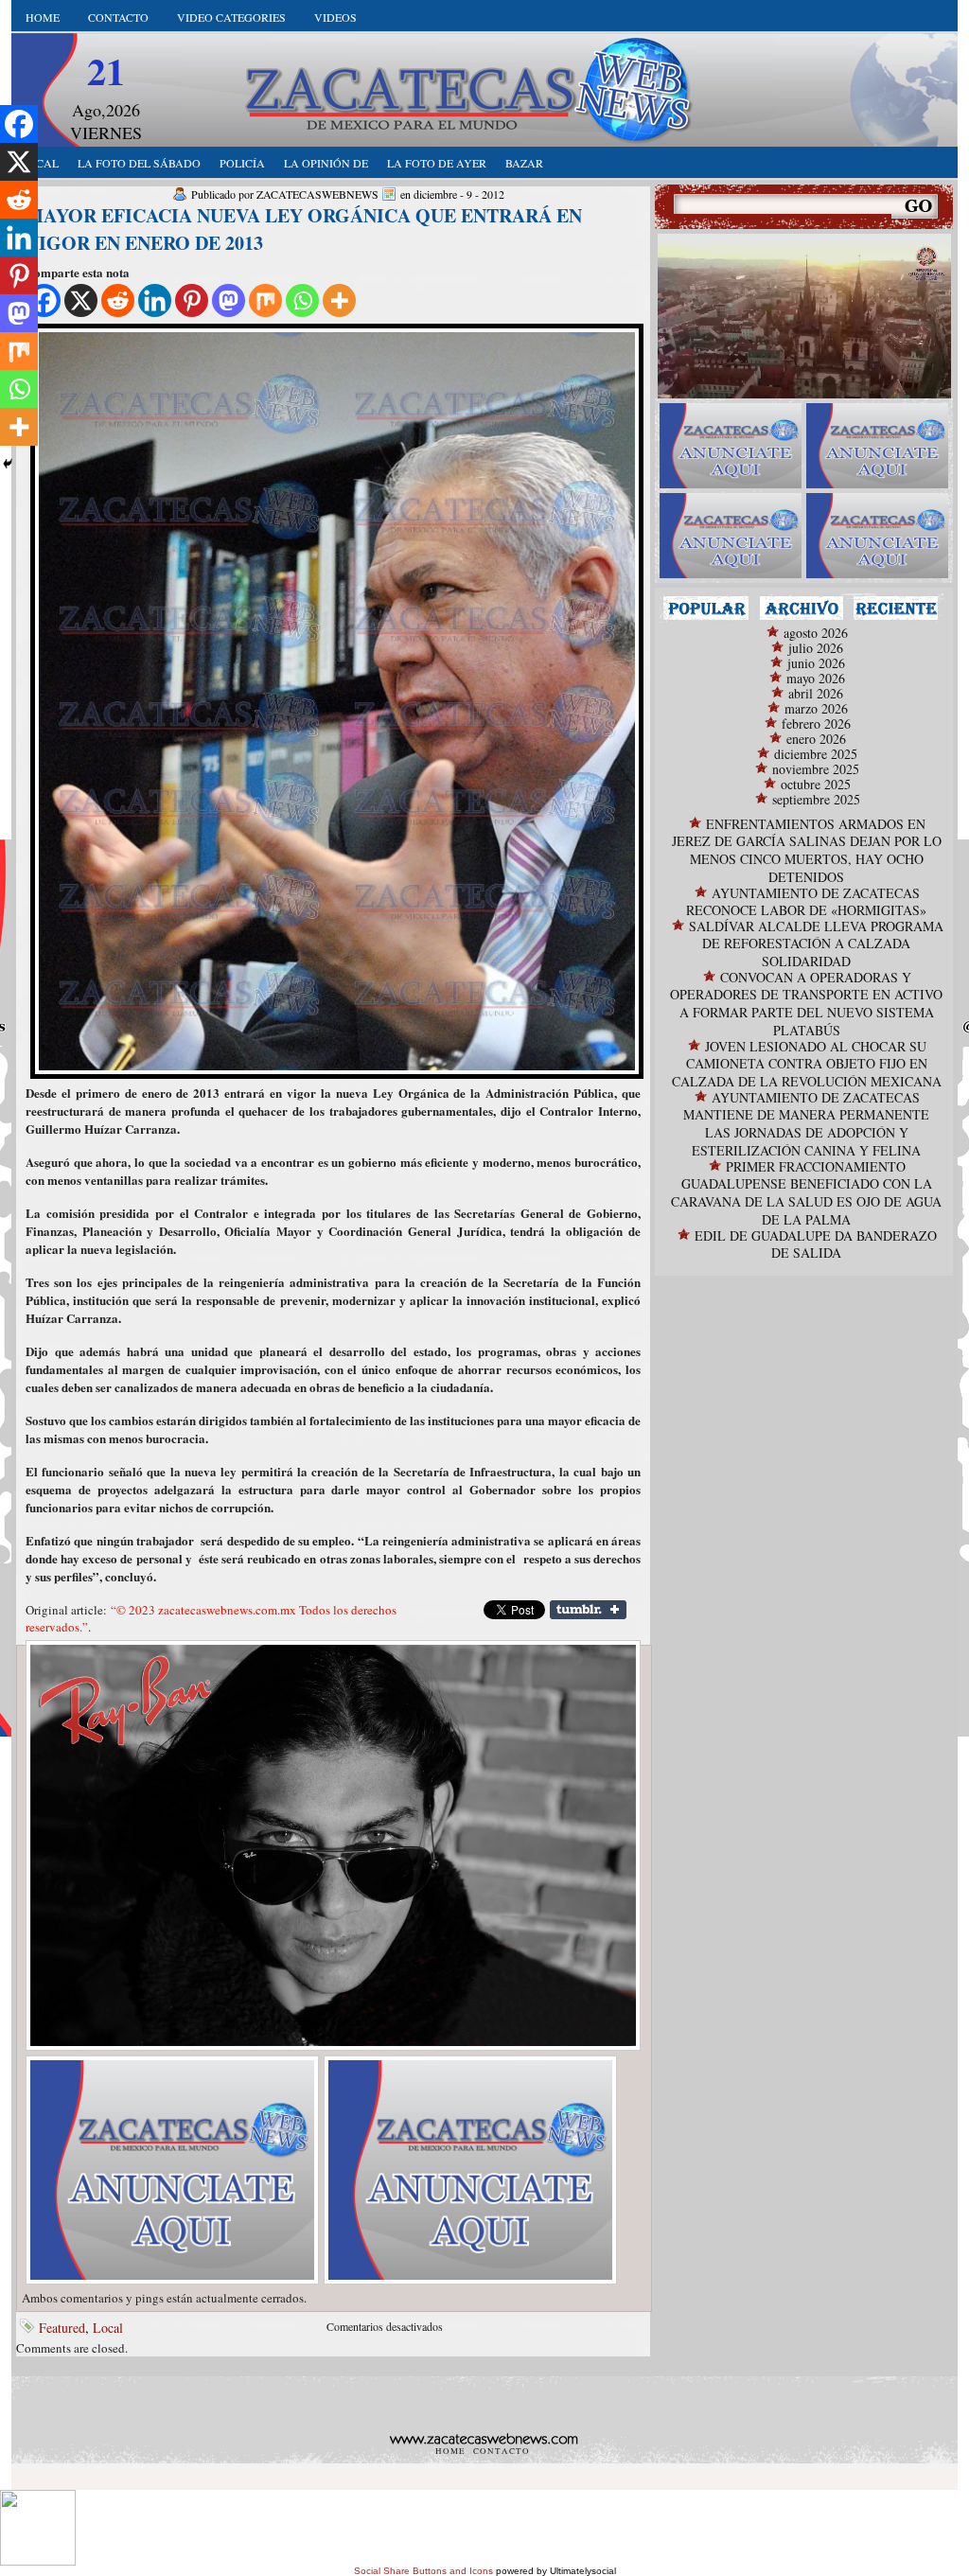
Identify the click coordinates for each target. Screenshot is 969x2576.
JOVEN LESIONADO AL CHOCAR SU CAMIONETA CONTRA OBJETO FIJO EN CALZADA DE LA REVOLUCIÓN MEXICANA (807, 1064)
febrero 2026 (816, 723)
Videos (335, 17)
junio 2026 (816, 663)
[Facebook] (19, 124)
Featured (62, 2328)
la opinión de (326, 163)
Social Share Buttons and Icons (423, 2571)
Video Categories (231, 17)
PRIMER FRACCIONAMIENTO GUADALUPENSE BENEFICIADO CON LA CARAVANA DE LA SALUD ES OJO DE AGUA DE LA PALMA (806, 1193)
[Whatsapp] (302, 300)
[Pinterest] (192, 300)
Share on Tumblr (588, 1610)
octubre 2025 (816, 784)
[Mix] (265, 300)
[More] (339, 300)
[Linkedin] (155, 300)
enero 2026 (816, 739)
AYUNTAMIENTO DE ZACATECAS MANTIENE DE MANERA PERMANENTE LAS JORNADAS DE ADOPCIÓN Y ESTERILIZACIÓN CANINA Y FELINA (806, 1124)
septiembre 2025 (816, 799)
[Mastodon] (229, 300)
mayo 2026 (816, 678)
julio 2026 (816, 648)
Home (43, 17)
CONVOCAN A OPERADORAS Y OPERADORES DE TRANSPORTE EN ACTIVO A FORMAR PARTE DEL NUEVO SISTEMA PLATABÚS (806, 1004)
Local (108, 2328)
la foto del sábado (139, 163)
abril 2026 (816, 693)
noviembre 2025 (816, 769)
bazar (524, 163)
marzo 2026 (816, 708)
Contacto (118, 17)
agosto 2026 (816, 633)
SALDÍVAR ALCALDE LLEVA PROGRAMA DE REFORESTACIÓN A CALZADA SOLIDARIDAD (816, 944)
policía (242, 163)
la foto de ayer (437, 163)
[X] (81, 300)
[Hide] (8, 464)
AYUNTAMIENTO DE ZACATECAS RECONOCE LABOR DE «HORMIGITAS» (806, 901)
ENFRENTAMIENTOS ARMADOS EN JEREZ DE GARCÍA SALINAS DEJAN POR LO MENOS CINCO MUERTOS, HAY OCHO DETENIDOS (807, 850)
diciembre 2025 (816, 754)
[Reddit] (118, 300)
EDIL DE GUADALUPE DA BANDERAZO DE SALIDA (816, 1244)
